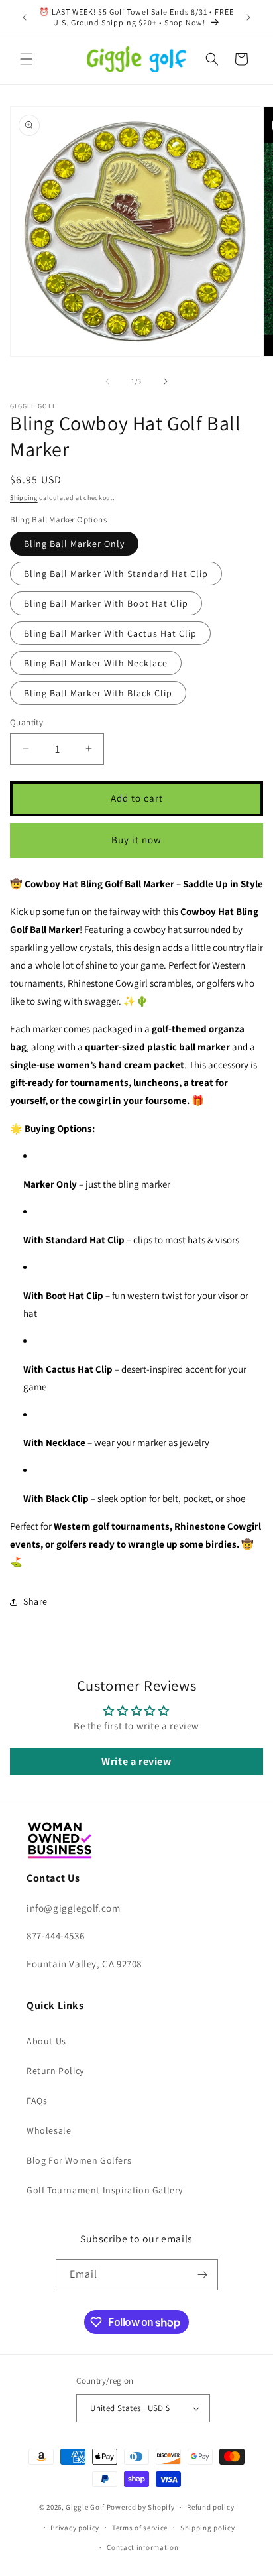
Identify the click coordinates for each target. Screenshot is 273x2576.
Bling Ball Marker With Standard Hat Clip (116, 574)
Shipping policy (208, 2528)
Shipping (24, 498)
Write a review (136, 1761)
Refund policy (210, 2507)
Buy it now (136, 840)
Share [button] (35, 1601)
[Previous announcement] (25, 17)
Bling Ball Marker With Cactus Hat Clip (110, 633)
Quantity (27, 722)
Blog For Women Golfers (79, 2160)
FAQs (37, 2101)
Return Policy (55, 2071)
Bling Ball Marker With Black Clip (98, 693)
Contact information (142, 2547)
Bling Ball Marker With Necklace (96, 663)
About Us (46, 2041)
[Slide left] (107, 381)
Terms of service (140, 2528)
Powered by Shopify (141, 2507)
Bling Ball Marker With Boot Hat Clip (106, 603)
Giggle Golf (85, 2507)
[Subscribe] (203, 2275)
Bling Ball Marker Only (74, 544)
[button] (27, 59)
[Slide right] (166, 381)
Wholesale (49, 2130)
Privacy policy (75, 2528)
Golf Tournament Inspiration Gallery (105, 2190)
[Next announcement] (248, 17)
